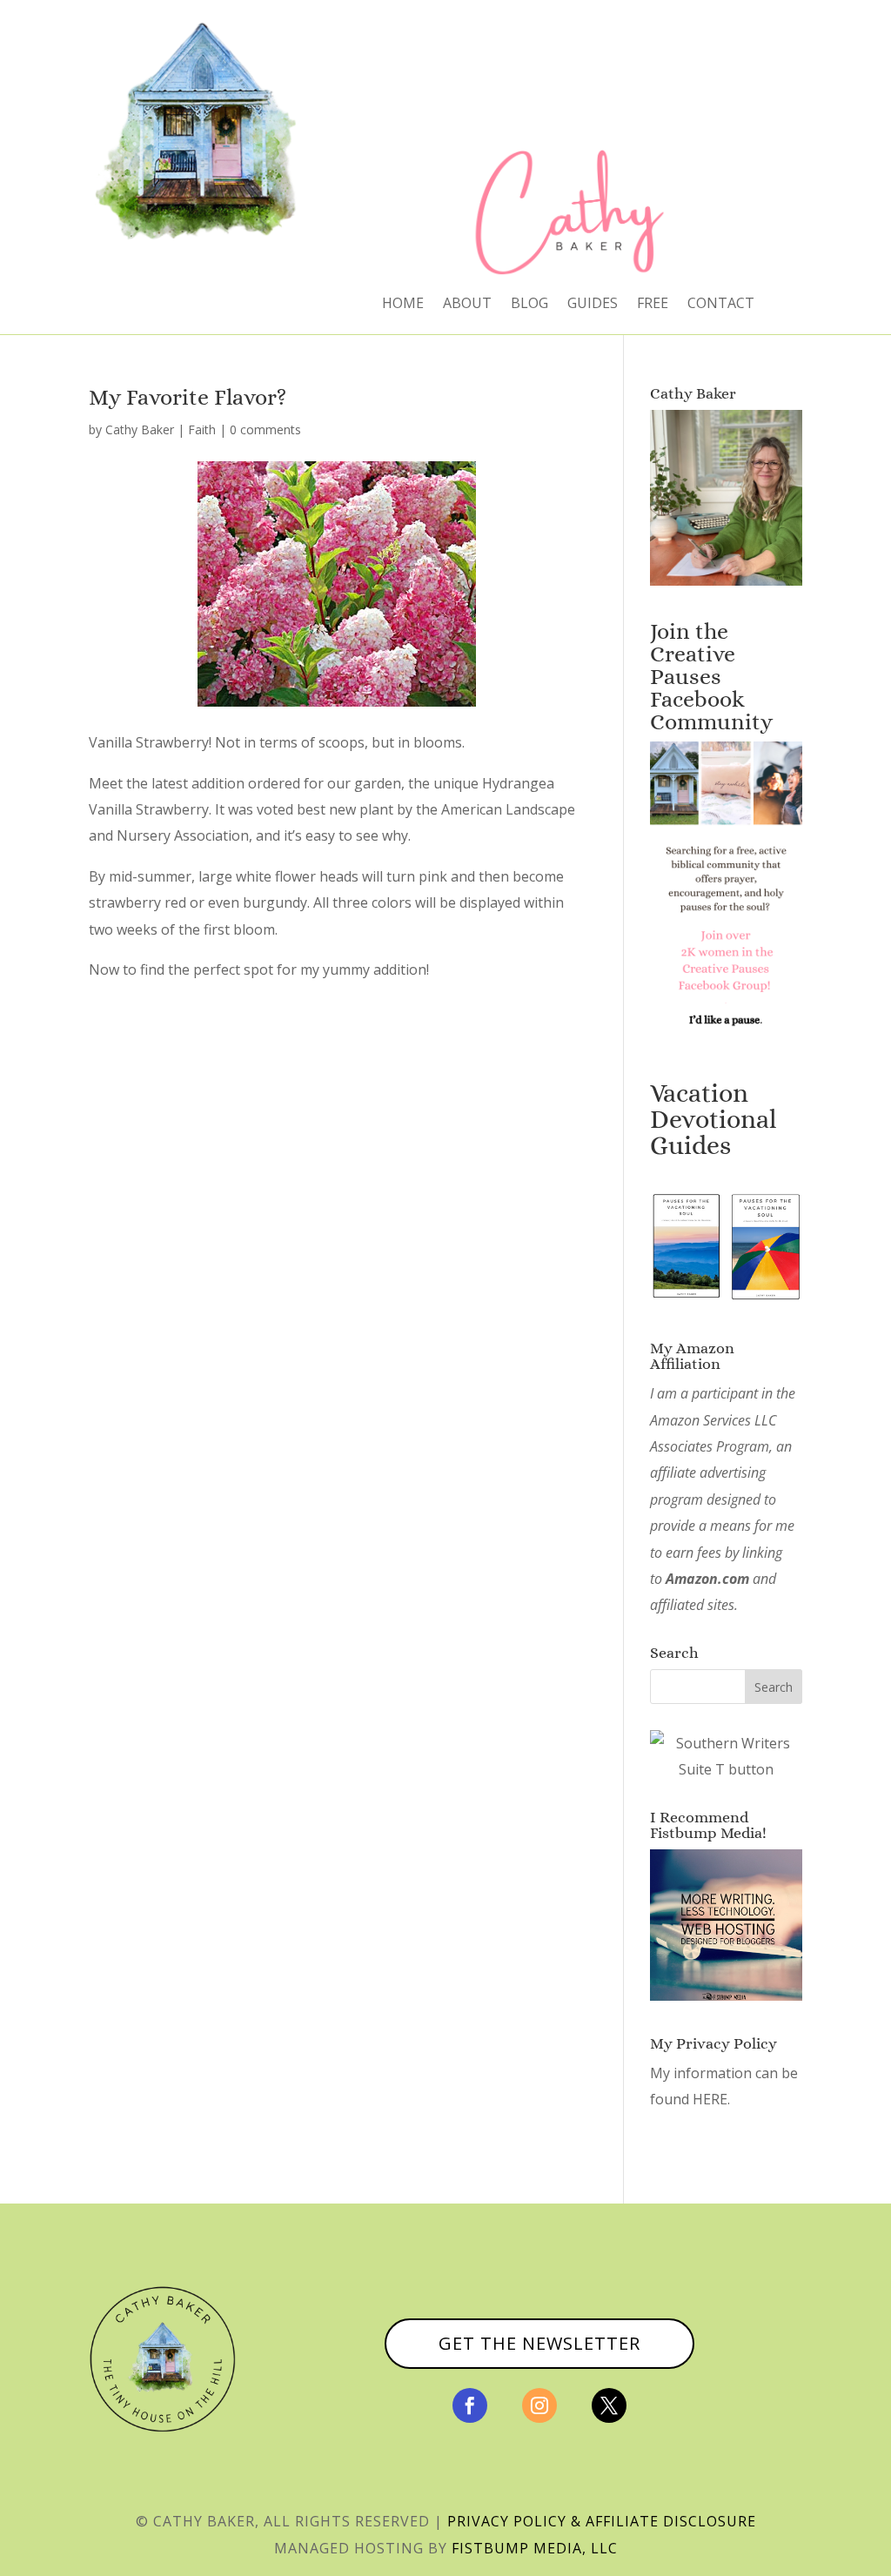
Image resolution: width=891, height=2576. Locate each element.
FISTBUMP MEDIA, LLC (535, 2548)
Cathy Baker (140, 429)
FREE (653, 305)
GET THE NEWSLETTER (539, 2343)
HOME (403, 305)
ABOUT (467, 305)
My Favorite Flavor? (188, 397)
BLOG (529, 305)
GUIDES (593, 305)
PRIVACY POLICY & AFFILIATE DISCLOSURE (602, 2521)
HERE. (711, 2099)
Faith (202, 429)
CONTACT (721, 305)
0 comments (265, 429)
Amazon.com (707, 1579)
